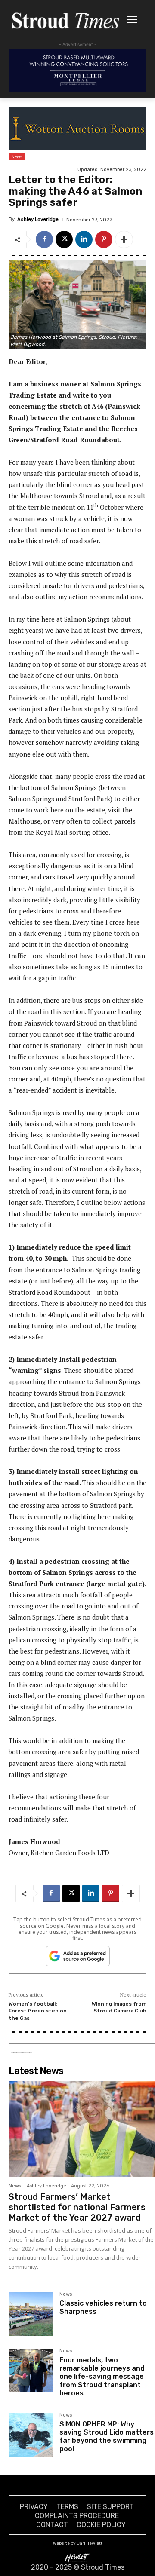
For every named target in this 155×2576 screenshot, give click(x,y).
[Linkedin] (84, 239)
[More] (124, 239)
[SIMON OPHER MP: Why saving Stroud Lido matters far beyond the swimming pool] (31, 2435)
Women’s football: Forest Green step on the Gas (38, 2011)
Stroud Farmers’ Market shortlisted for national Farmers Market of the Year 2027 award (77, 2207)
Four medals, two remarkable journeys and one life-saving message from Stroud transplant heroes (102, 2377)
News (17, 156)
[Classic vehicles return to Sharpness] (31, 2314)
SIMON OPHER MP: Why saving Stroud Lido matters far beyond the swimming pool (107, 2437)
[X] (64, 239)
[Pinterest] (104, 239)
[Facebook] (44, 239)
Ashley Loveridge (38, 219)
